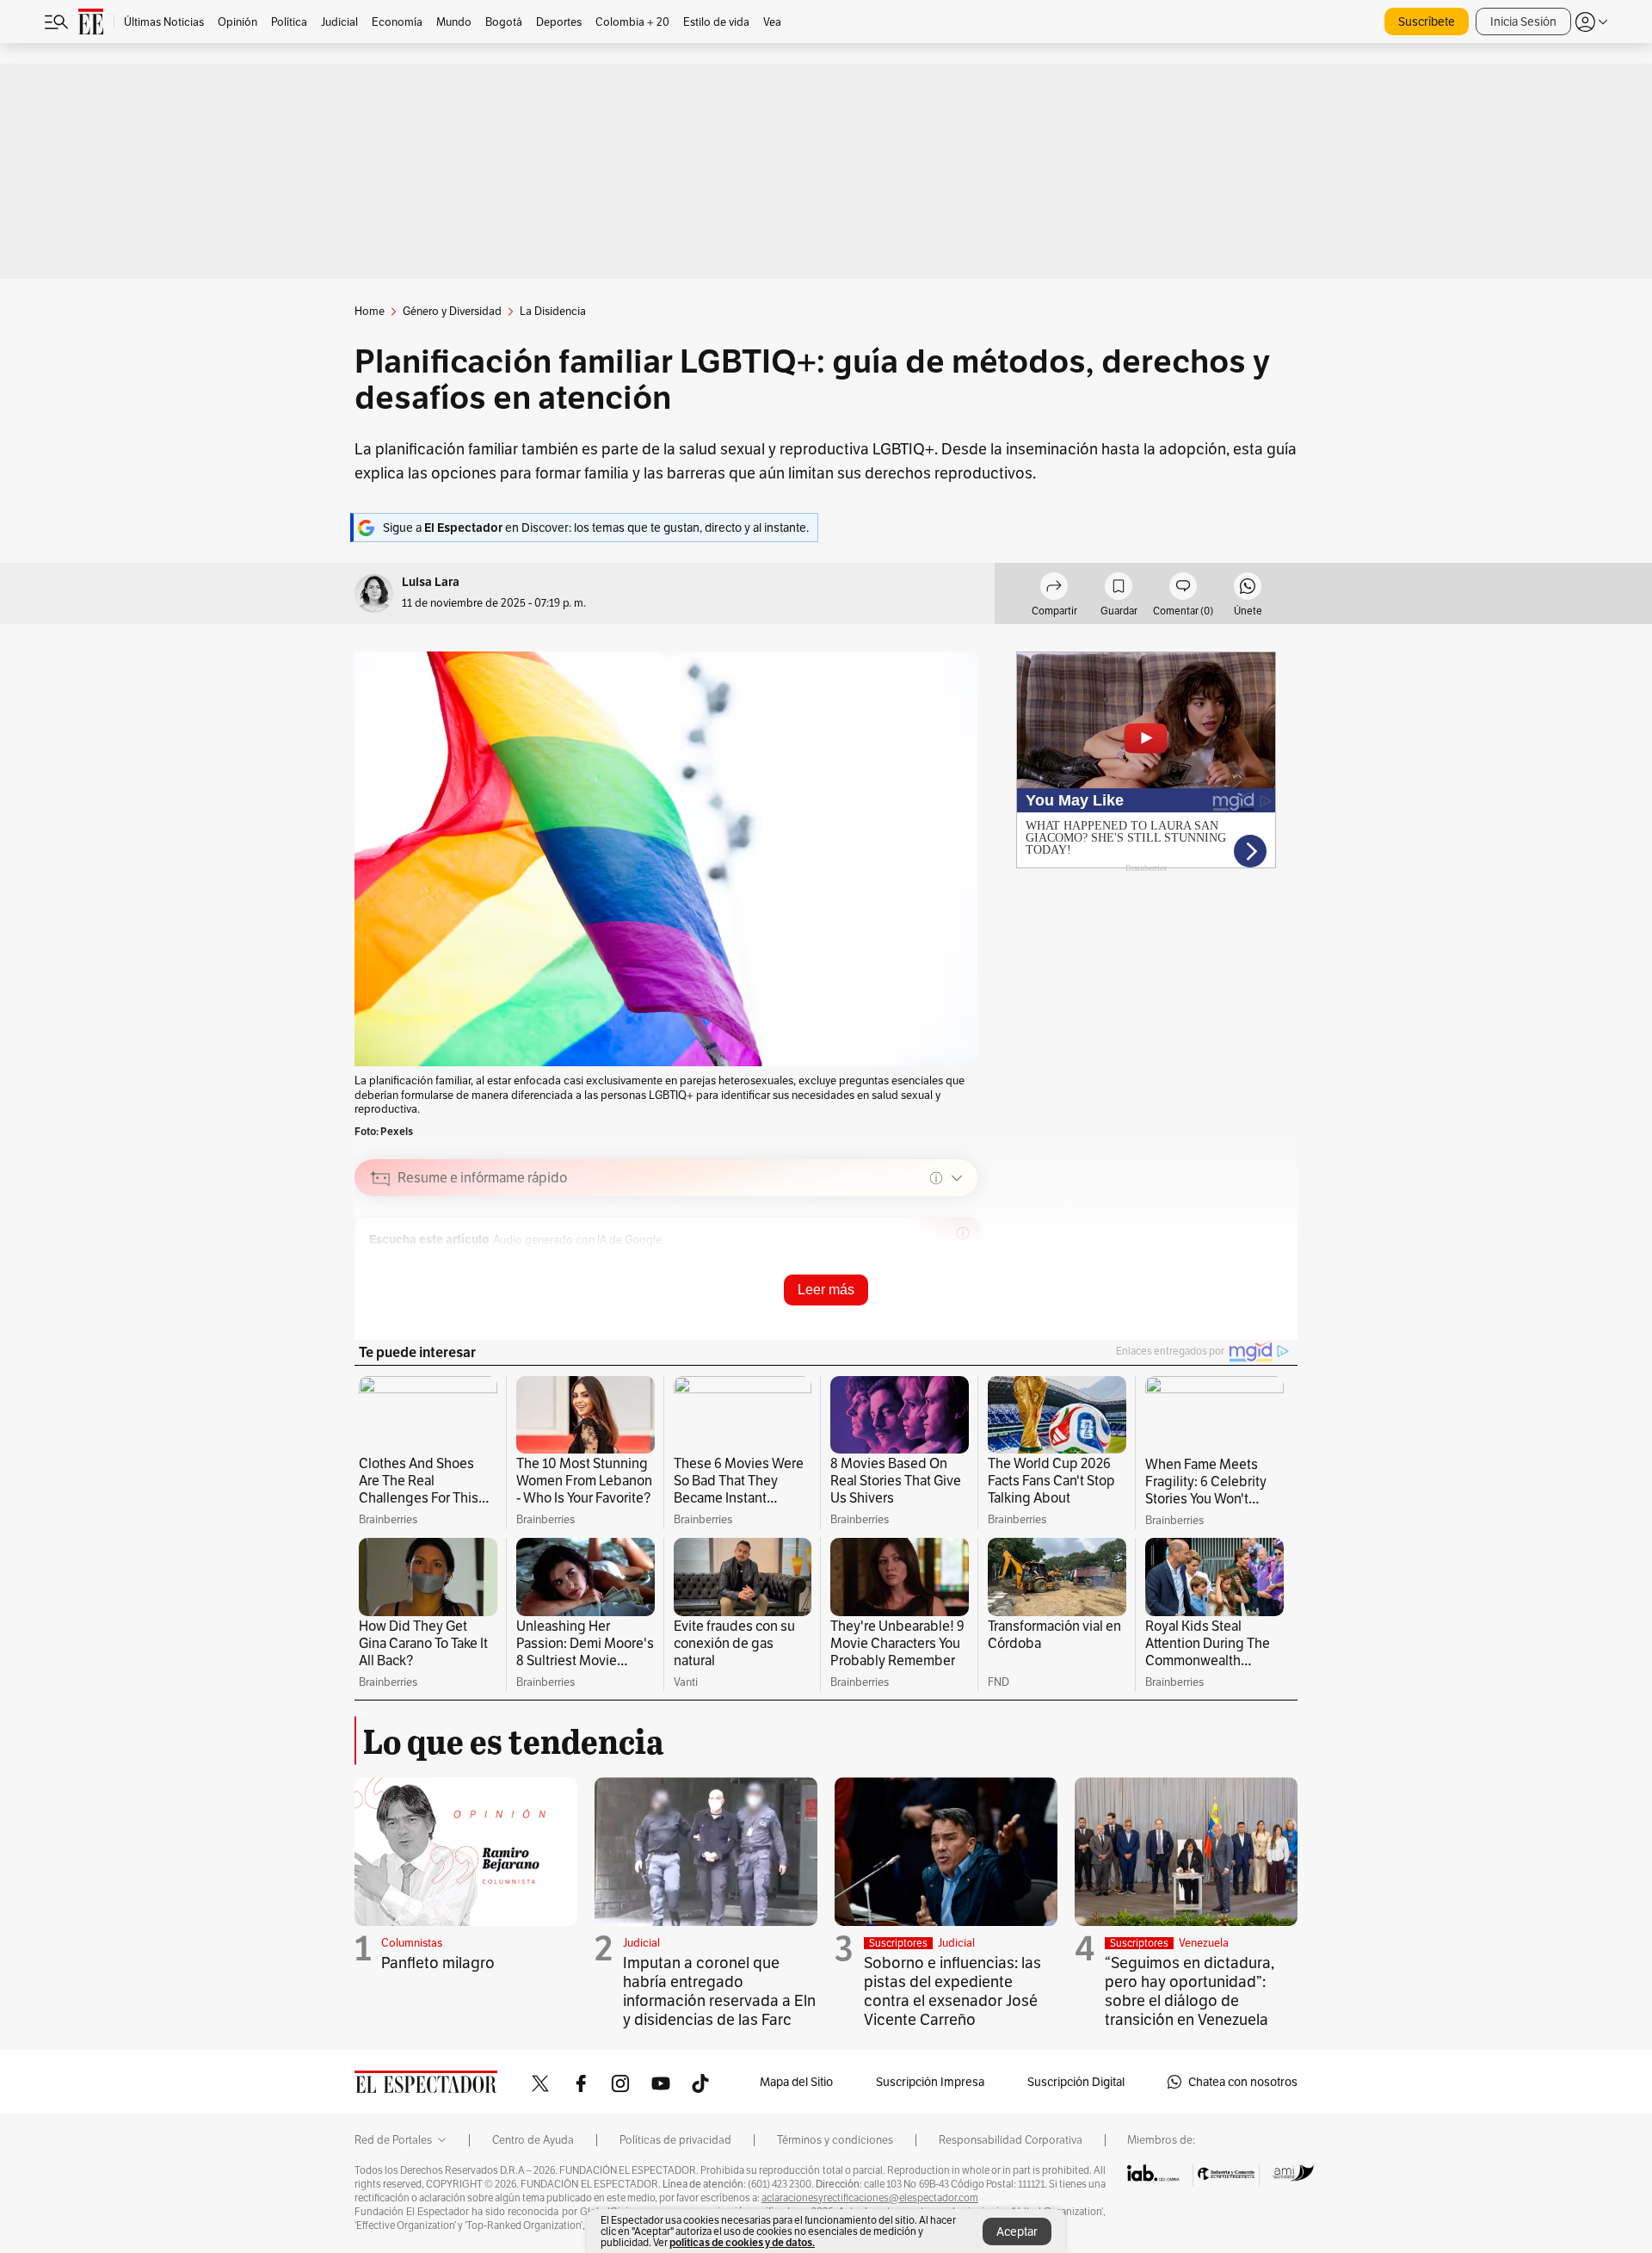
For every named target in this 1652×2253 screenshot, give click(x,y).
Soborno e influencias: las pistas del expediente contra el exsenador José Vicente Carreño (952, 1991)
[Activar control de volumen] (950, 1264)
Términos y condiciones (835, 2140)
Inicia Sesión (1523, 22)
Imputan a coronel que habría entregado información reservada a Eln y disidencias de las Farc (719, 1991)
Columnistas (412, 1943)
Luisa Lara (431, 582)
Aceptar (1017, 2231)
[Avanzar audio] (897, 1263)
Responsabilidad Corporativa (1011, 2140)
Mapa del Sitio (796, 2082)
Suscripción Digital (1076, 2082)
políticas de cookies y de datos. (742, 2242)
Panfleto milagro (438, 1963)
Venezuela (1204, 1943)
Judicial (641, 1943)
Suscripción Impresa (930, 2082)
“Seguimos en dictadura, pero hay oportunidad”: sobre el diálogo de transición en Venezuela (1190, 1991)
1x (923, 1263)
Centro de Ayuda (533, 2140)
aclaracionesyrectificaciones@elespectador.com (870, 2198)
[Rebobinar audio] (870, 1263)
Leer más (826, 1290)
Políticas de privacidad (675, 2140)
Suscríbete (1427, 22)
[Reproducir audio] (381, 1263)
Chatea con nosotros (1243, 2082)
